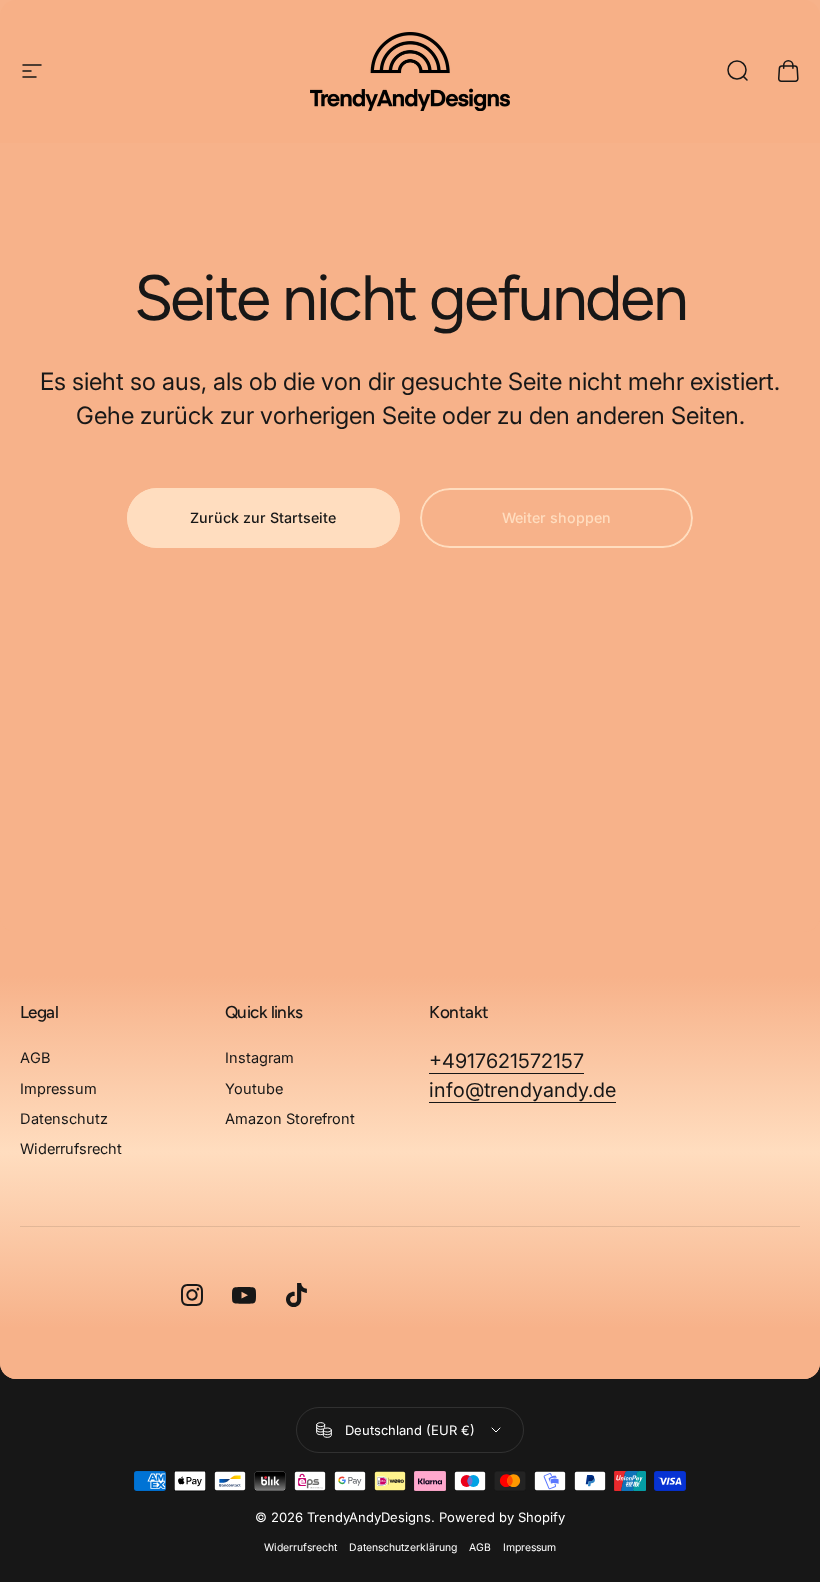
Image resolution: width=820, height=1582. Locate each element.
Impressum (58, 1089)
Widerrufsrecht (71, 1149)
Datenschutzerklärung (403, 1547)
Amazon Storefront (290, 1119)
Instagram (259, 1058)
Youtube (254, 1089)
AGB (35, 1058)
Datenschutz (64, 1119)
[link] (506, 1061)
